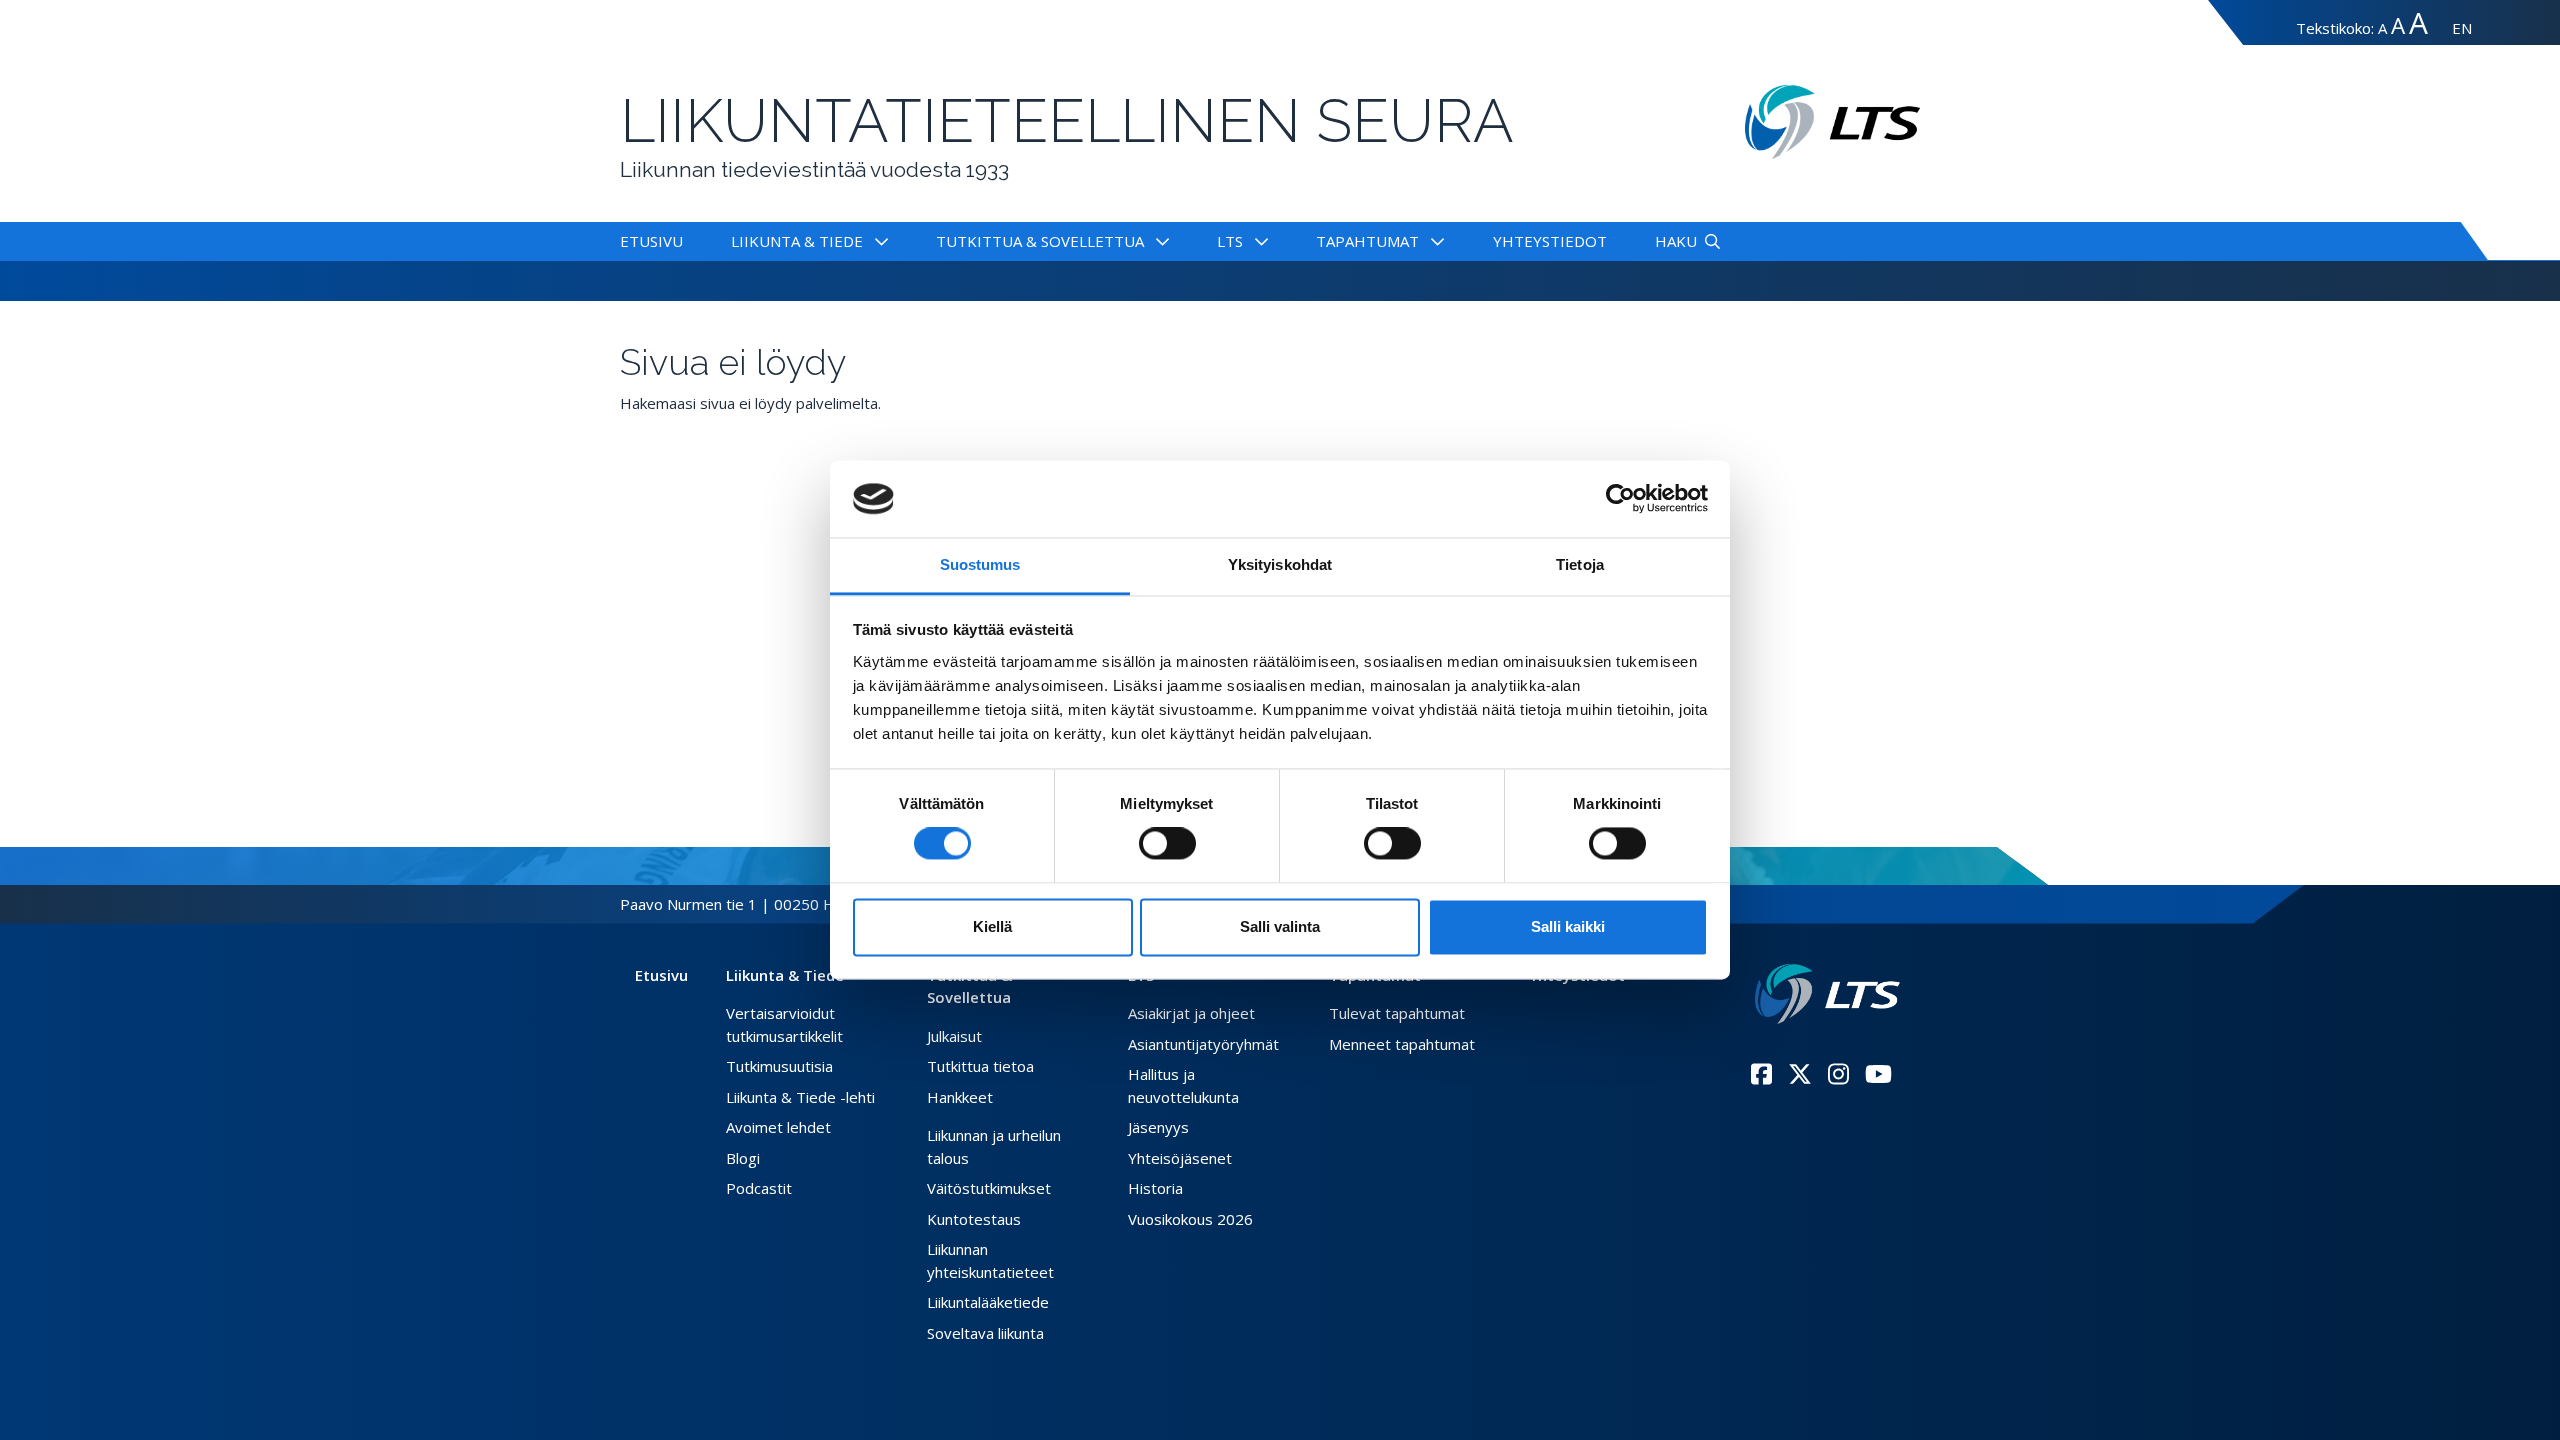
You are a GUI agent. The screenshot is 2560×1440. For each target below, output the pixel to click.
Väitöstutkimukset (989, 1188)
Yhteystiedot (1550, 241)
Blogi (743, 1158)
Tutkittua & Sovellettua (1040, 241)
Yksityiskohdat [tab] (1280, 564)
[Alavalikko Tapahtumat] (1433, 241)
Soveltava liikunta (985, 1333)
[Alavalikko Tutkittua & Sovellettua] (1158, 241)
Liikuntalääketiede (988, 1302)
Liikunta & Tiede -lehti (800, 1097)
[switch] (1167, 844)
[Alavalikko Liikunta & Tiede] (877, 241)
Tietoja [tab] (1580, 564)
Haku (1676, 241)
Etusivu (651, 241)
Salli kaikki (1568, 926)
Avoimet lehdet (778, 1127)
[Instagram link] (1838, 1074)
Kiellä (992, 926)
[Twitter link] (1800, 1074)
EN (2462, 28)
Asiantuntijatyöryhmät (1203, 1044)
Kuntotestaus (974, 1219)
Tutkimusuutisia (779, 1066)
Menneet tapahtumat (1402, 1044)
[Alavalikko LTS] (1257, 241)
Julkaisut (954, 1036)
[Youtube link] (1878, 1074)
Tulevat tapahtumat (1397, 1013)
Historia (1155, 1188)
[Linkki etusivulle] (1827, 994)
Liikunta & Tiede (797, 241)
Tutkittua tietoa (980, 1066)
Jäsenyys (1158, 1127)
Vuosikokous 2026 (1190, 1219)
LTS (1230, 241)
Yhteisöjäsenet (1180, 1158)
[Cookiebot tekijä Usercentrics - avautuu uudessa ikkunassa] (1620, 499)
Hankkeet (960, 1097)
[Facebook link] (1761, 1074)
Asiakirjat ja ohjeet (1191, 1013)
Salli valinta (1280, 926)
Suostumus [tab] (980, 564)
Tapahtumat (1367, 241)
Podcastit (759, 1188)
